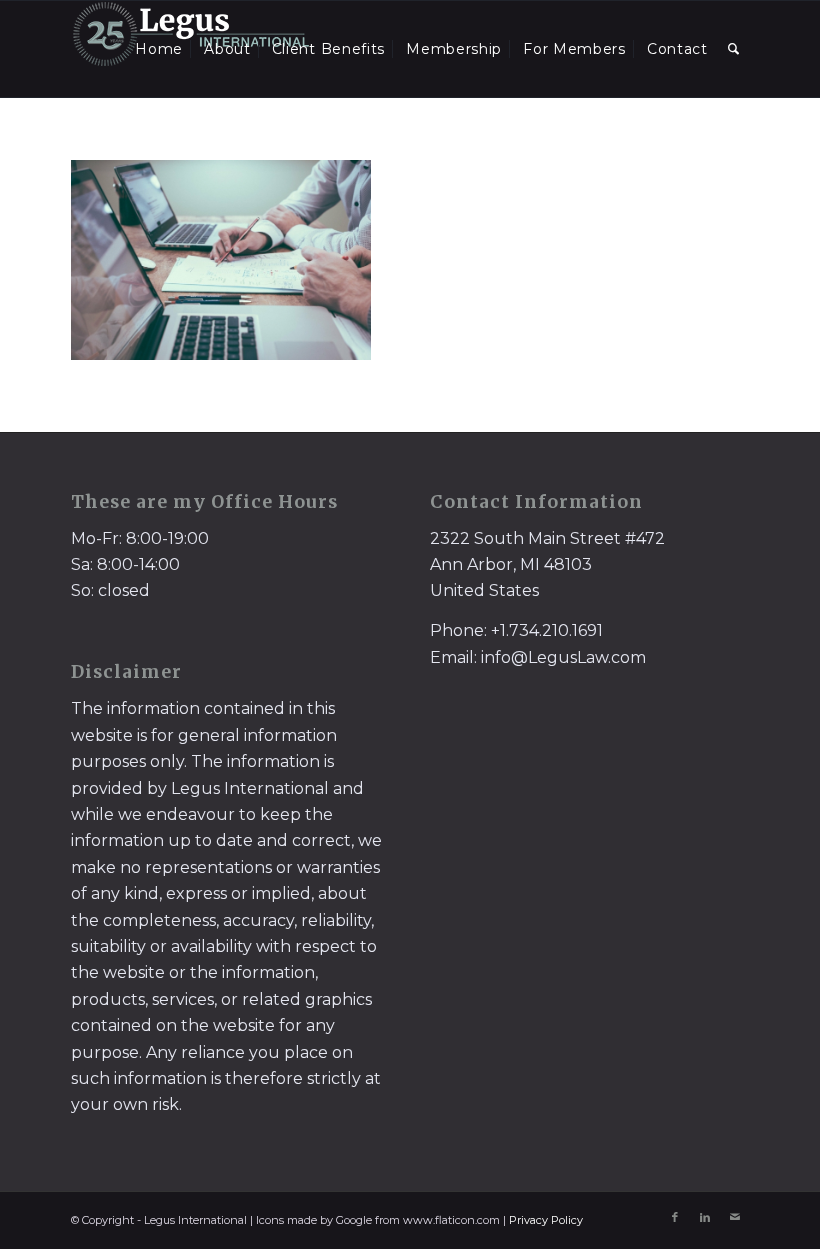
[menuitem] (159, 49)
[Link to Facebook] (675, 1217)
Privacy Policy (546, 1220)
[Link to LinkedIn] (705, 1217)
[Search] (734, 49)
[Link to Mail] (735, 1217)
